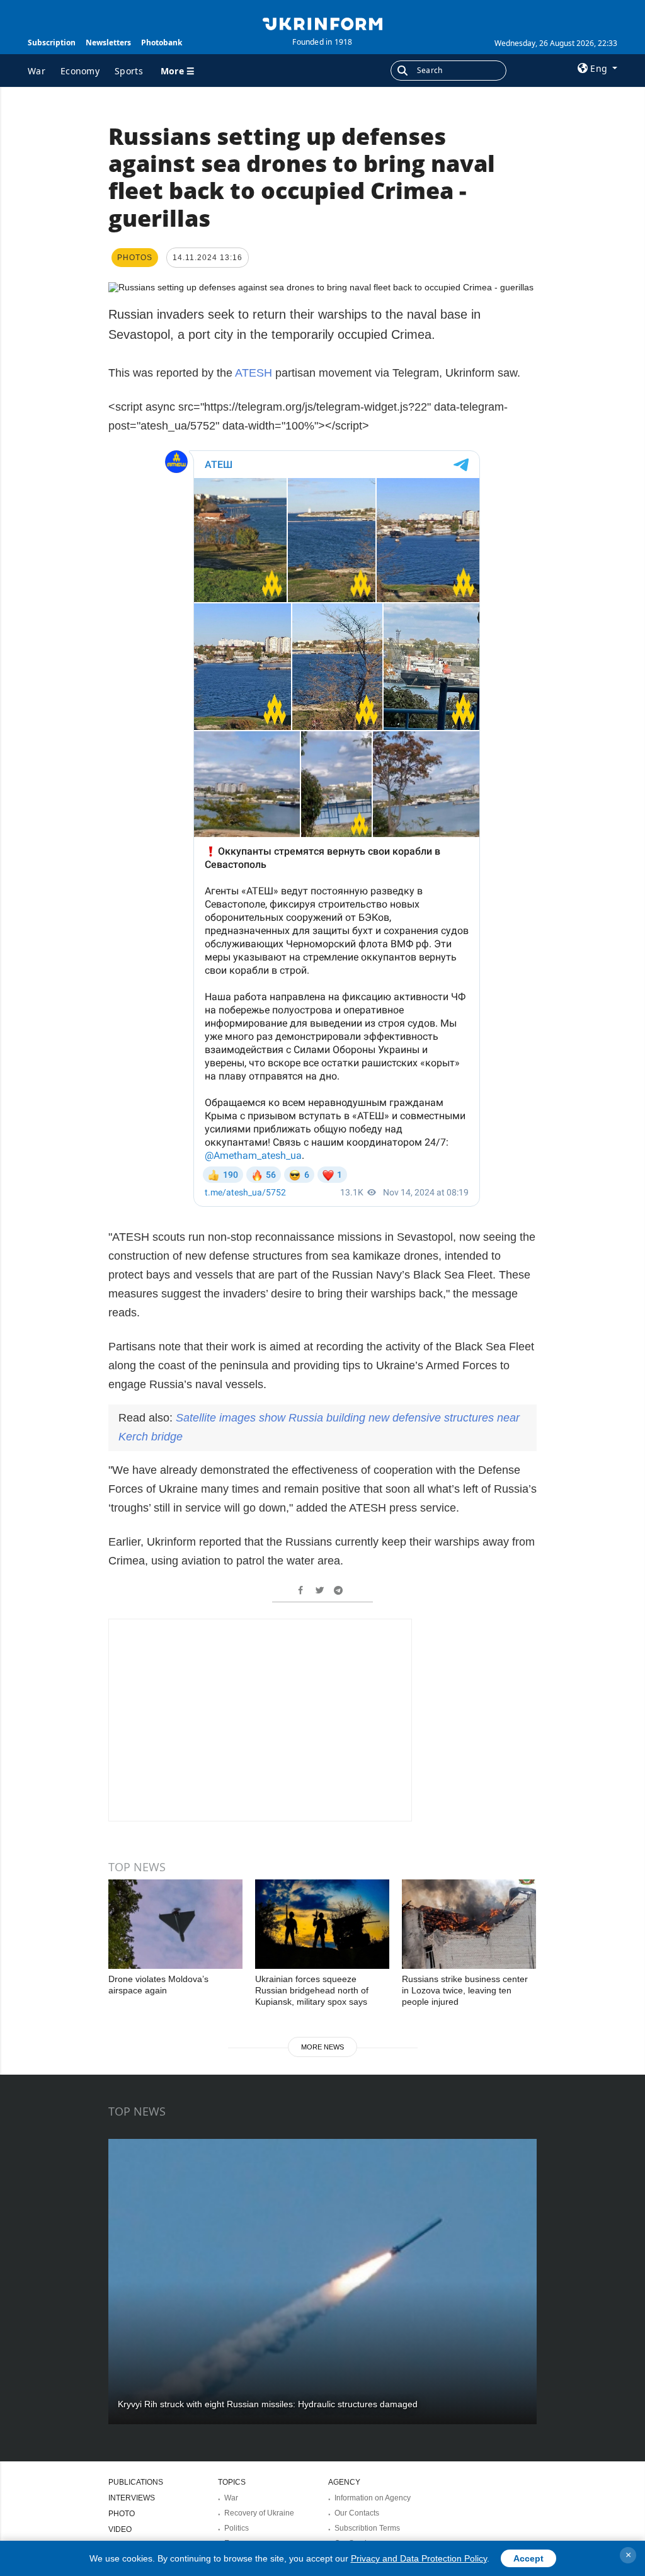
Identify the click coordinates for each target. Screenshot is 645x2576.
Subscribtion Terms (367, 2528)
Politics (237, 2528)
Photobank (162, 43)
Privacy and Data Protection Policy (419, 2558)
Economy (80, 71)
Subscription (52, 43)
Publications (136, 2482)
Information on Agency (373, 2498)
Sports (129, 71)
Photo (122, 2514)
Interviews (132, 2498)
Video (120, 2529)
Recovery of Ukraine (259, 2513)
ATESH (255, 373)
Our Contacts (357, 2513)
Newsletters (108, 43)
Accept (528, 2558)
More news (322, 2047)
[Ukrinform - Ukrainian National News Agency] (322, 23)
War (37, 71)
